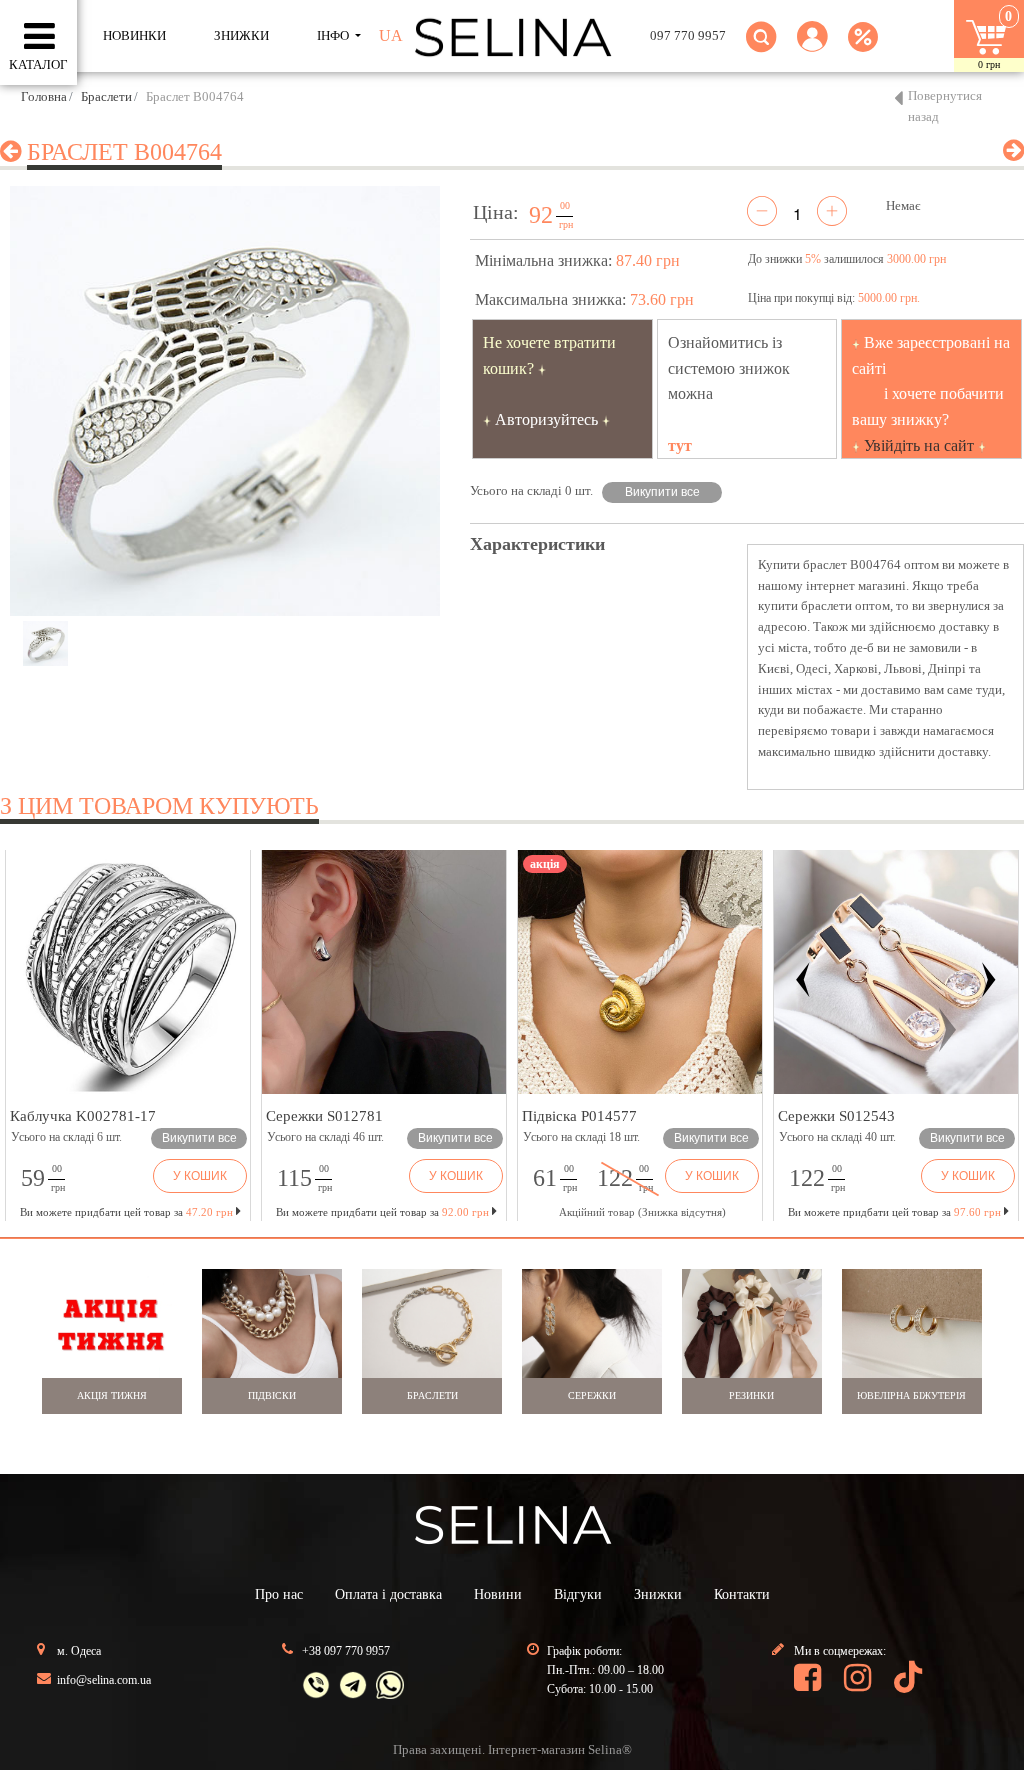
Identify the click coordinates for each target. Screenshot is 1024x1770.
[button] (812, 48)
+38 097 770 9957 (346, 1651)
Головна (44, 96)
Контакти (742, 1594)
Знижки (658, 1594)
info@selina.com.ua (104, 1680)
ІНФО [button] (334, 35)
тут (680, 445)
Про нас (279, 1594)
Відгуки (578, 1594)
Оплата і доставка (388, 1594)
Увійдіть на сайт (919, 445)
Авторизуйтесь (546, 419)
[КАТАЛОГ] (39, 37)
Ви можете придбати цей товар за (382, 1212)
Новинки (134, 35)
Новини (498, 1594)
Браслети (106, 96)
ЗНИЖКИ (241, 35)
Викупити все (662, 492)
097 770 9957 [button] (688, 35)
